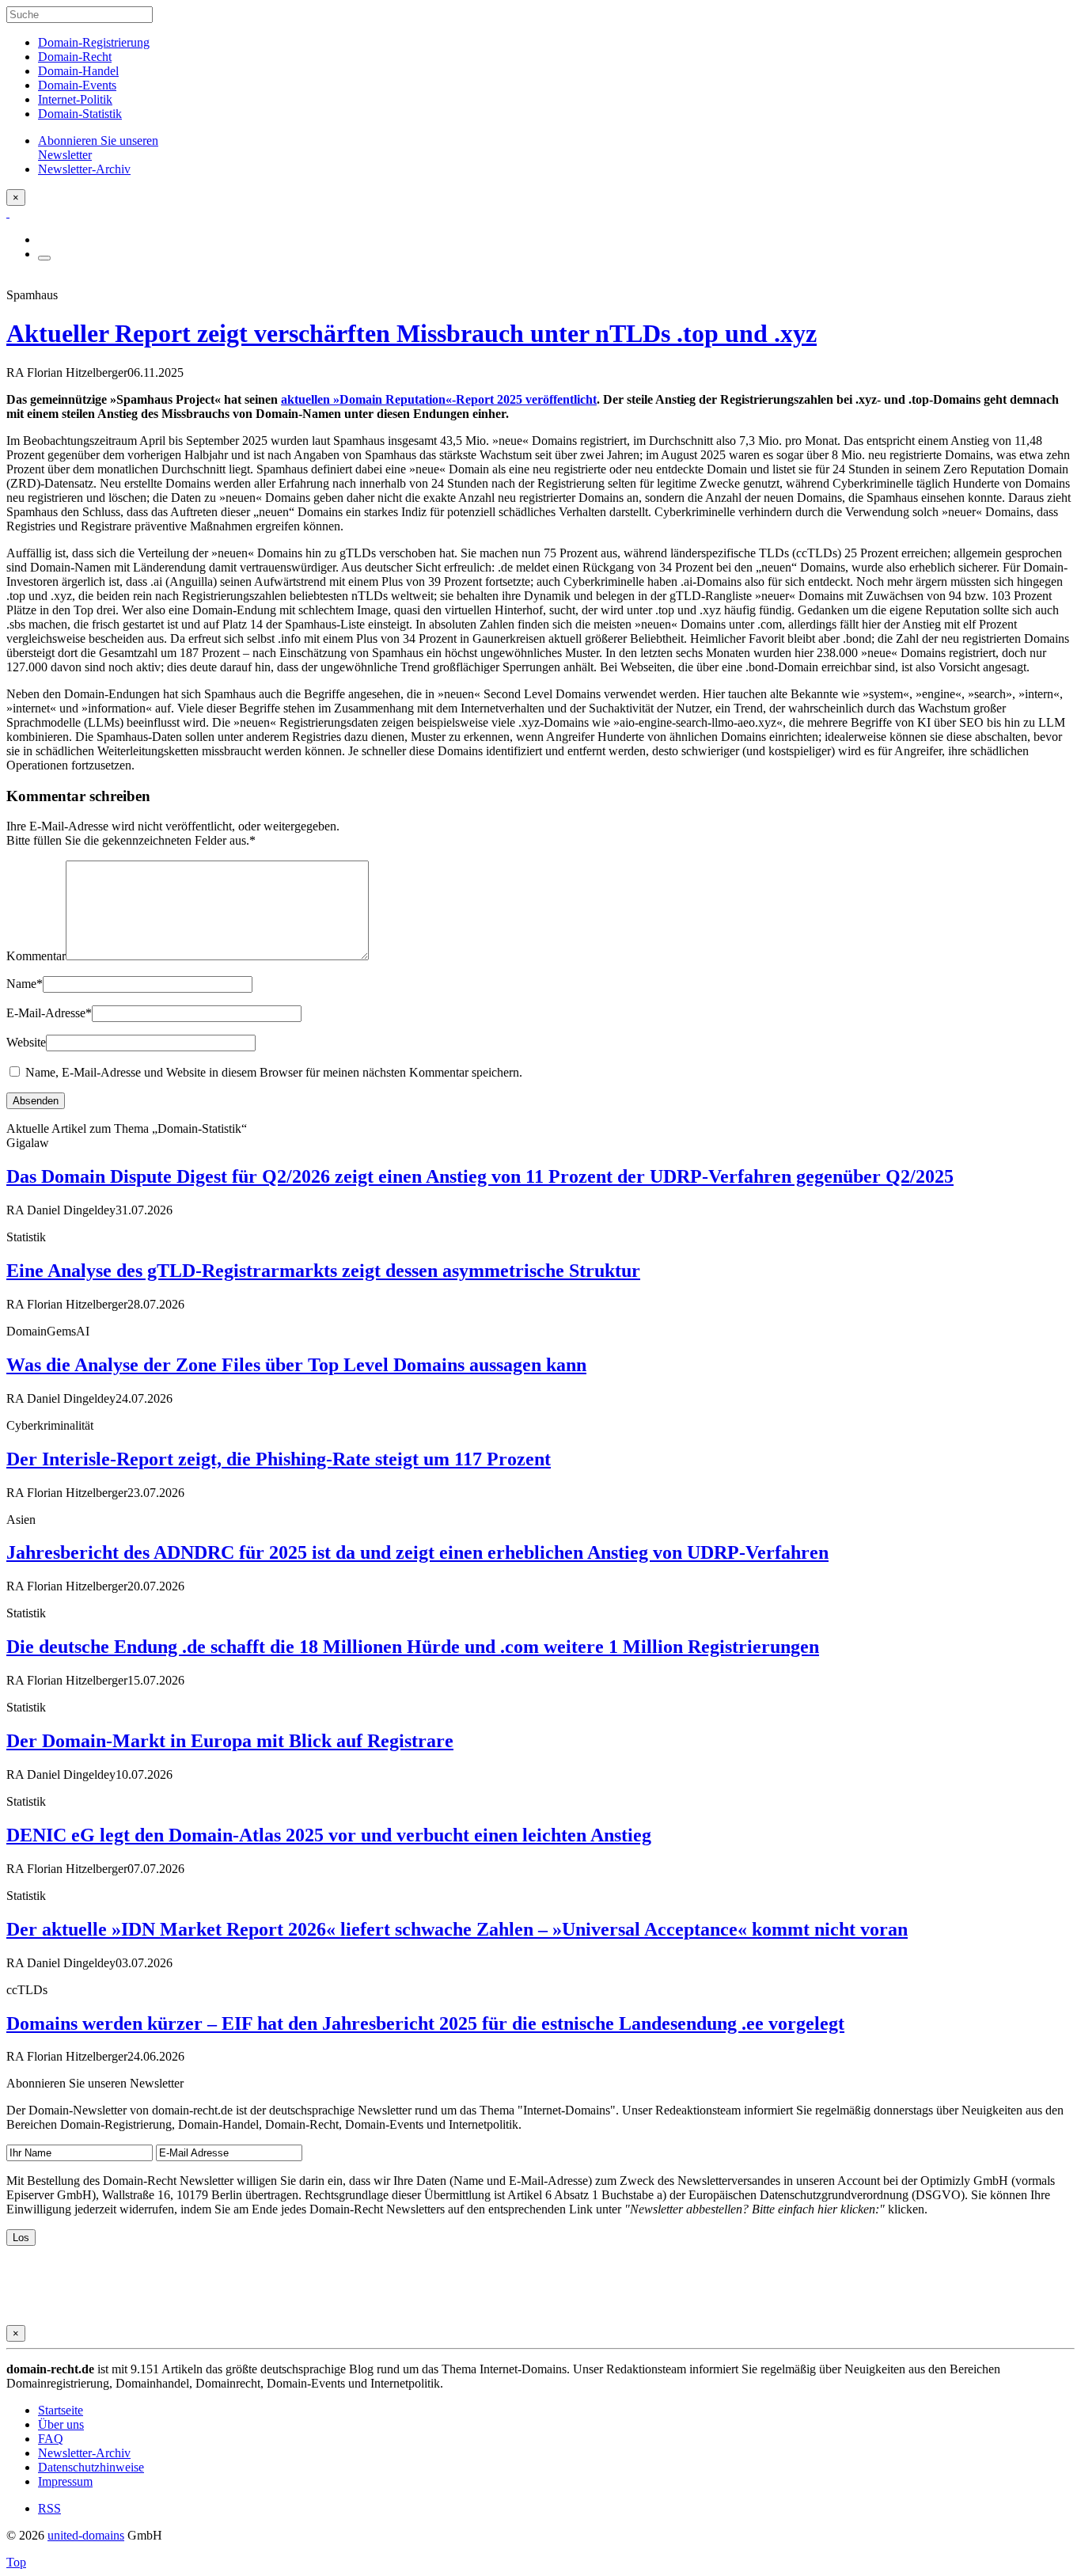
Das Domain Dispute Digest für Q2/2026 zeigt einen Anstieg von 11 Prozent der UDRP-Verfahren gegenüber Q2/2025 (480, 1176)
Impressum (65, 2481)
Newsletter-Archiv (84, 2453)
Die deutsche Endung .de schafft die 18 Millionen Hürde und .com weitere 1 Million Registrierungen (413, 1647)
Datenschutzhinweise (91, 2467)
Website (26, 1042)
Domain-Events (77, 85)
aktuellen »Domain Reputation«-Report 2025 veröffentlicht (439, 399)
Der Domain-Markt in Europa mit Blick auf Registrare (230, 1741)
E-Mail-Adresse (49, 1013)
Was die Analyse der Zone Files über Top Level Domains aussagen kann (296, 1365)
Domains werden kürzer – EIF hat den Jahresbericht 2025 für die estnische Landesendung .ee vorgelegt (425, 2023)
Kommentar (36, 956)
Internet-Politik (75, 99)
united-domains (86, 2535)
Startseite (61, 2410)
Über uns (61, 2424)
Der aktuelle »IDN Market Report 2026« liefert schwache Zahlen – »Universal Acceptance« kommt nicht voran (457, 1929)
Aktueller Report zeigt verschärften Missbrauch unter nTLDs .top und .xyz (412, 333)
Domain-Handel (78, 71)
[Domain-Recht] (8, 213)
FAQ (51, 2439)
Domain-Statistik (80, 114)
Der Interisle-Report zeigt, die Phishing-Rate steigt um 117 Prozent (279, 1459)
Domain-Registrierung (94, 42)
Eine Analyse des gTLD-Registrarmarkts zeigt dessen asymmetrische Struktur (323, 1271)
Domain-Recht (75, 57)
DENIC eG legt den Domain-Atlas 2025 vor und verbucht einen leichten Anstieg (329, 1835)
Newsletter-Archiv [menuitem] (84, 169)
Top (16, 2562)
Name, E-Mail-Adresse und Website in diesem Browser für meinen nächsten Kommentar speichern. (274, 1072)
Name (25, 984)
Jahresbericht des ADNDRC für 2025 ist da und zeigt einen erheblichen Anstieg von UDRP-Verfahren (417, 1552)
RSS (49, 2508)
